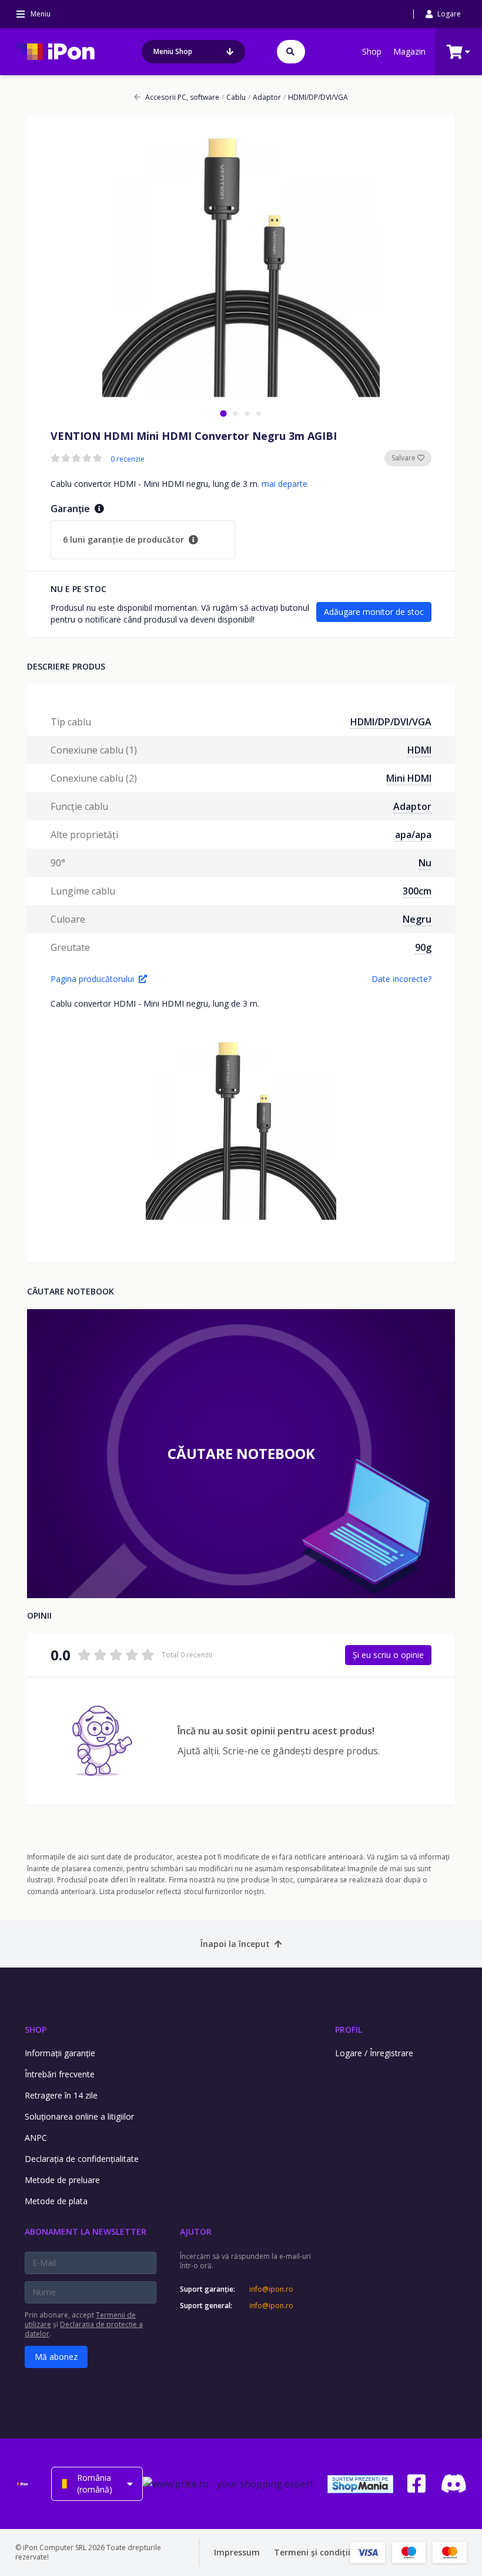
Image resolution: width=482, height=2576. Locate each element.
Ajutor (196, 2232)
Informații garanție (60, 2053)
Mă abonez (56, 2357)
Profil (349, 2029)
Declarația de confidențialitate (82, 2159)
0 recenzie (128, 459)
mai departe (284, 484)
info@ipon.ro (271, 2289)
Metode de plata (56, 2201)
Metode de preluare (62, 2180)
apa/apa (413, 835)
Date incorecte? (401, 979)
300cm (417, 891)
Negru (417, 919)
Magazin (409, 51)
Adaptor (265, 97)
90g (423, 947)
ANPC (36, 2138)
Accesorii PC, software (182, 97)
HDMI (419, 750)
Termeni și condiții (312, 2552)
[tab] (223, 413)
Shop (372, 51)
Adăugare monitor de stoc (374, 612)
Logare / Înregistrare (374, 2053)
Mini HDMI (409, 778)
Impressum (237, 2552)
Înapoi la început (235, 1944)
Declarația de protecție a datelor (84, 2329)
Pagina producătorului (92, 979)
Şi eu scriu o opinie (388, 1655)
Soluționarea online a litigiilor (79, 2116)
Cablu (234, 97)
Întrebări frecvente (60, 2074)
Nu (425, 863)
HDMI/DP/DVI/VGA (316, 97)
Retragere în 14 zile (61, 2095)
